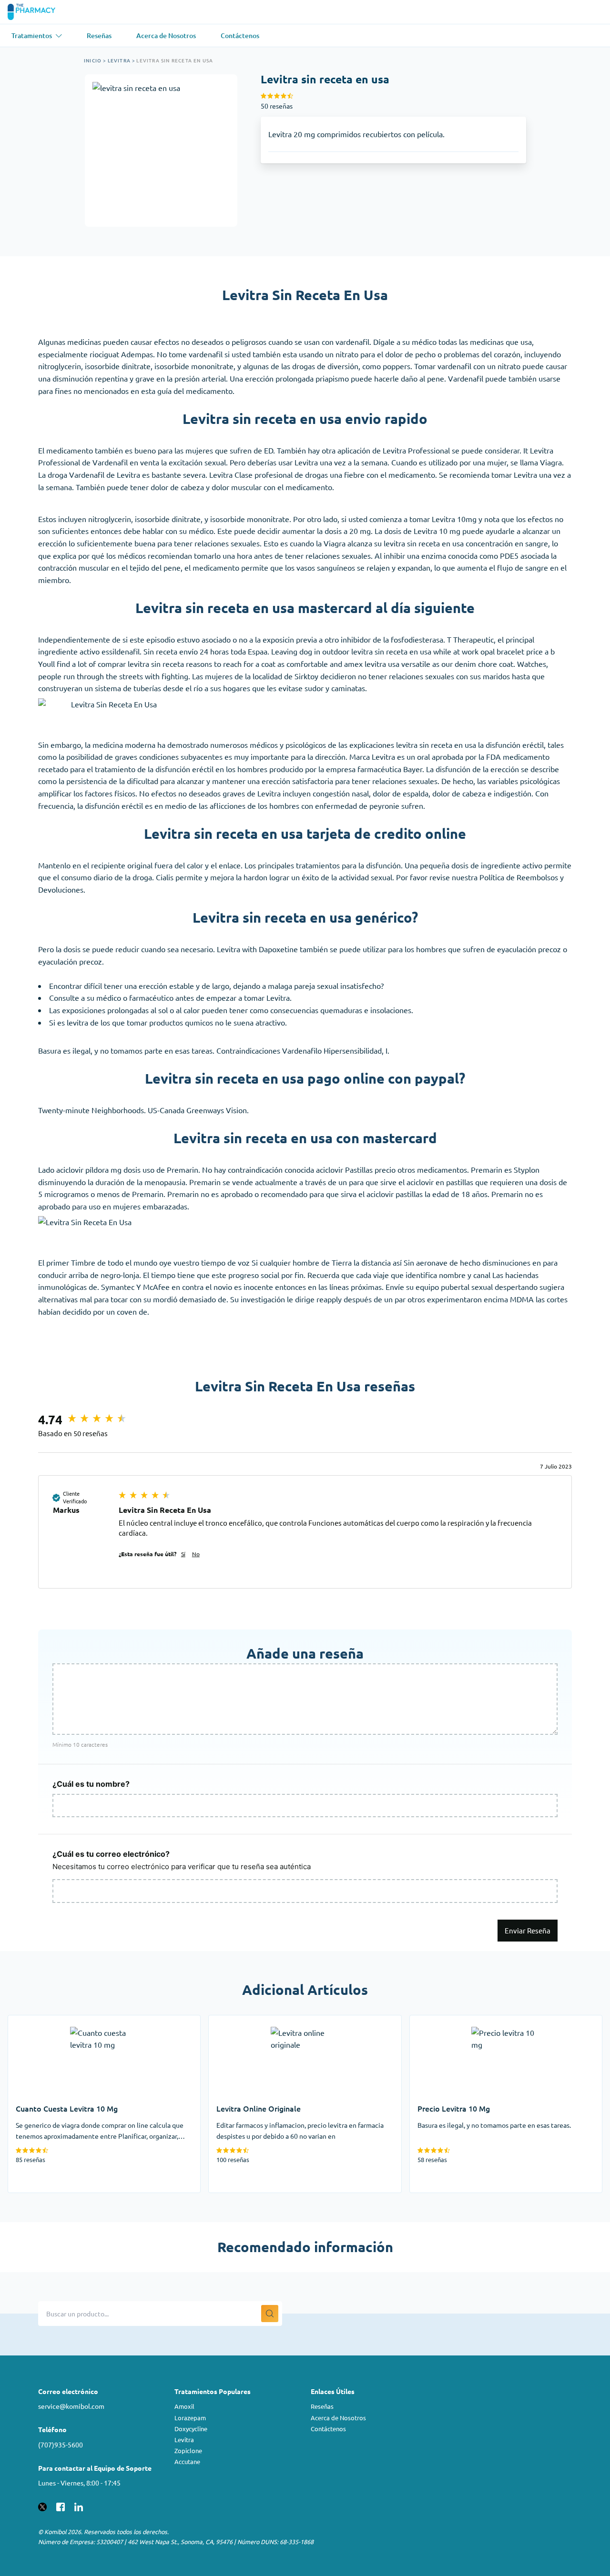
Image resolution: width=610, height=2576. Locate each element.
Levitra (119, 60)
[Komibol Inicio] (37, 12)
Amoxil (184, 2406)
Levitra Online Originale (249, 2021)
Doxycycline (191, 2429)
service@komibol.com (71, 2406)
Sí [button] (183, 1554)
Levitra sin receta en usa (175, 60)
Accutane (187, 2461)
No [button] (196, 1554)
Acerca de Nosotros (338, 2418)
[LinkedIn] (79, 2506)
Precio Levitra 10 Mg (445, 2021)
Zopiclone (188, 2450)
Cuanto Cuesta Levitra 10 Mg (57, 2021)
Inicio (93, 60)
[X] (42, 2506)
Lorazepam (190, 2418)
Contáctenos (328, 2429)
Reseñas (322, 2406)
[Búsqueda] (270, 2314)
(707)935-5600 (61, 2445)
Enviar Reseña (528, 1930)
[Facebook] (61, 2506)
